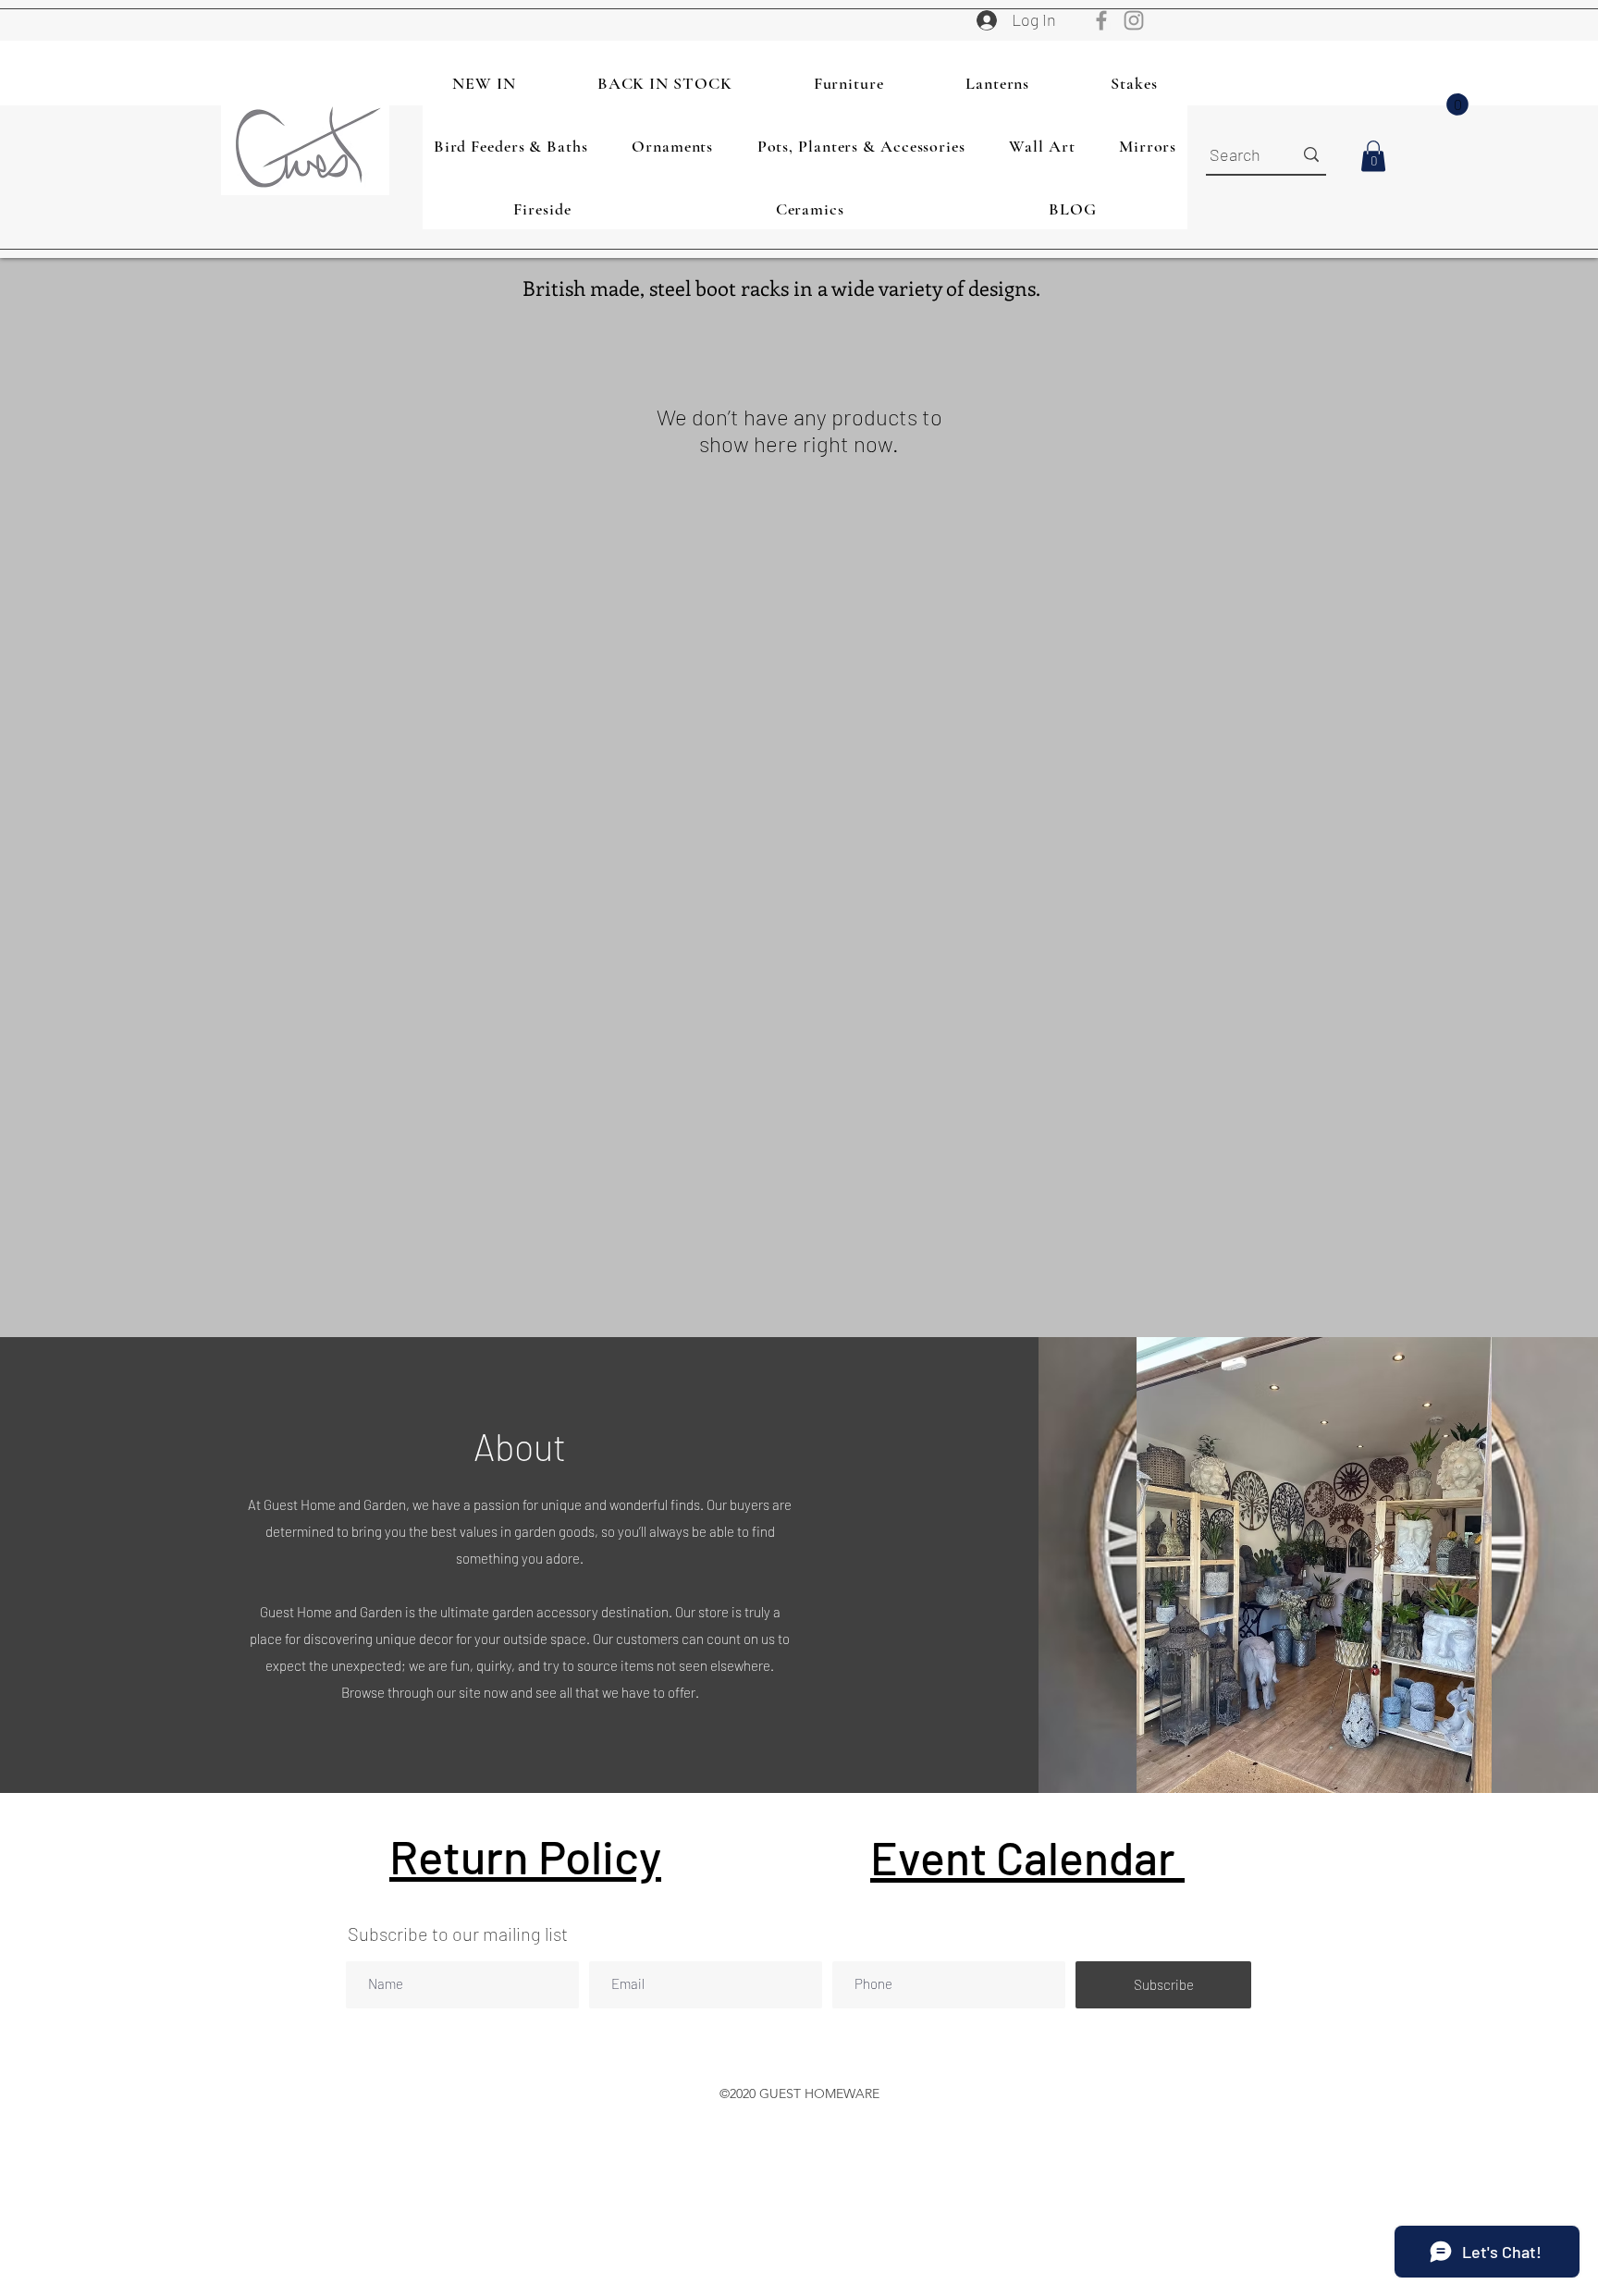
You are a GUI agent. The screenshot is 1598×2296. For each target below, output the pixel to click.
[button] (1457, 104)
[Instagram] (1134, 20)
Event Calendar (1027, 1857)
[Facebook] (1101, 20)
